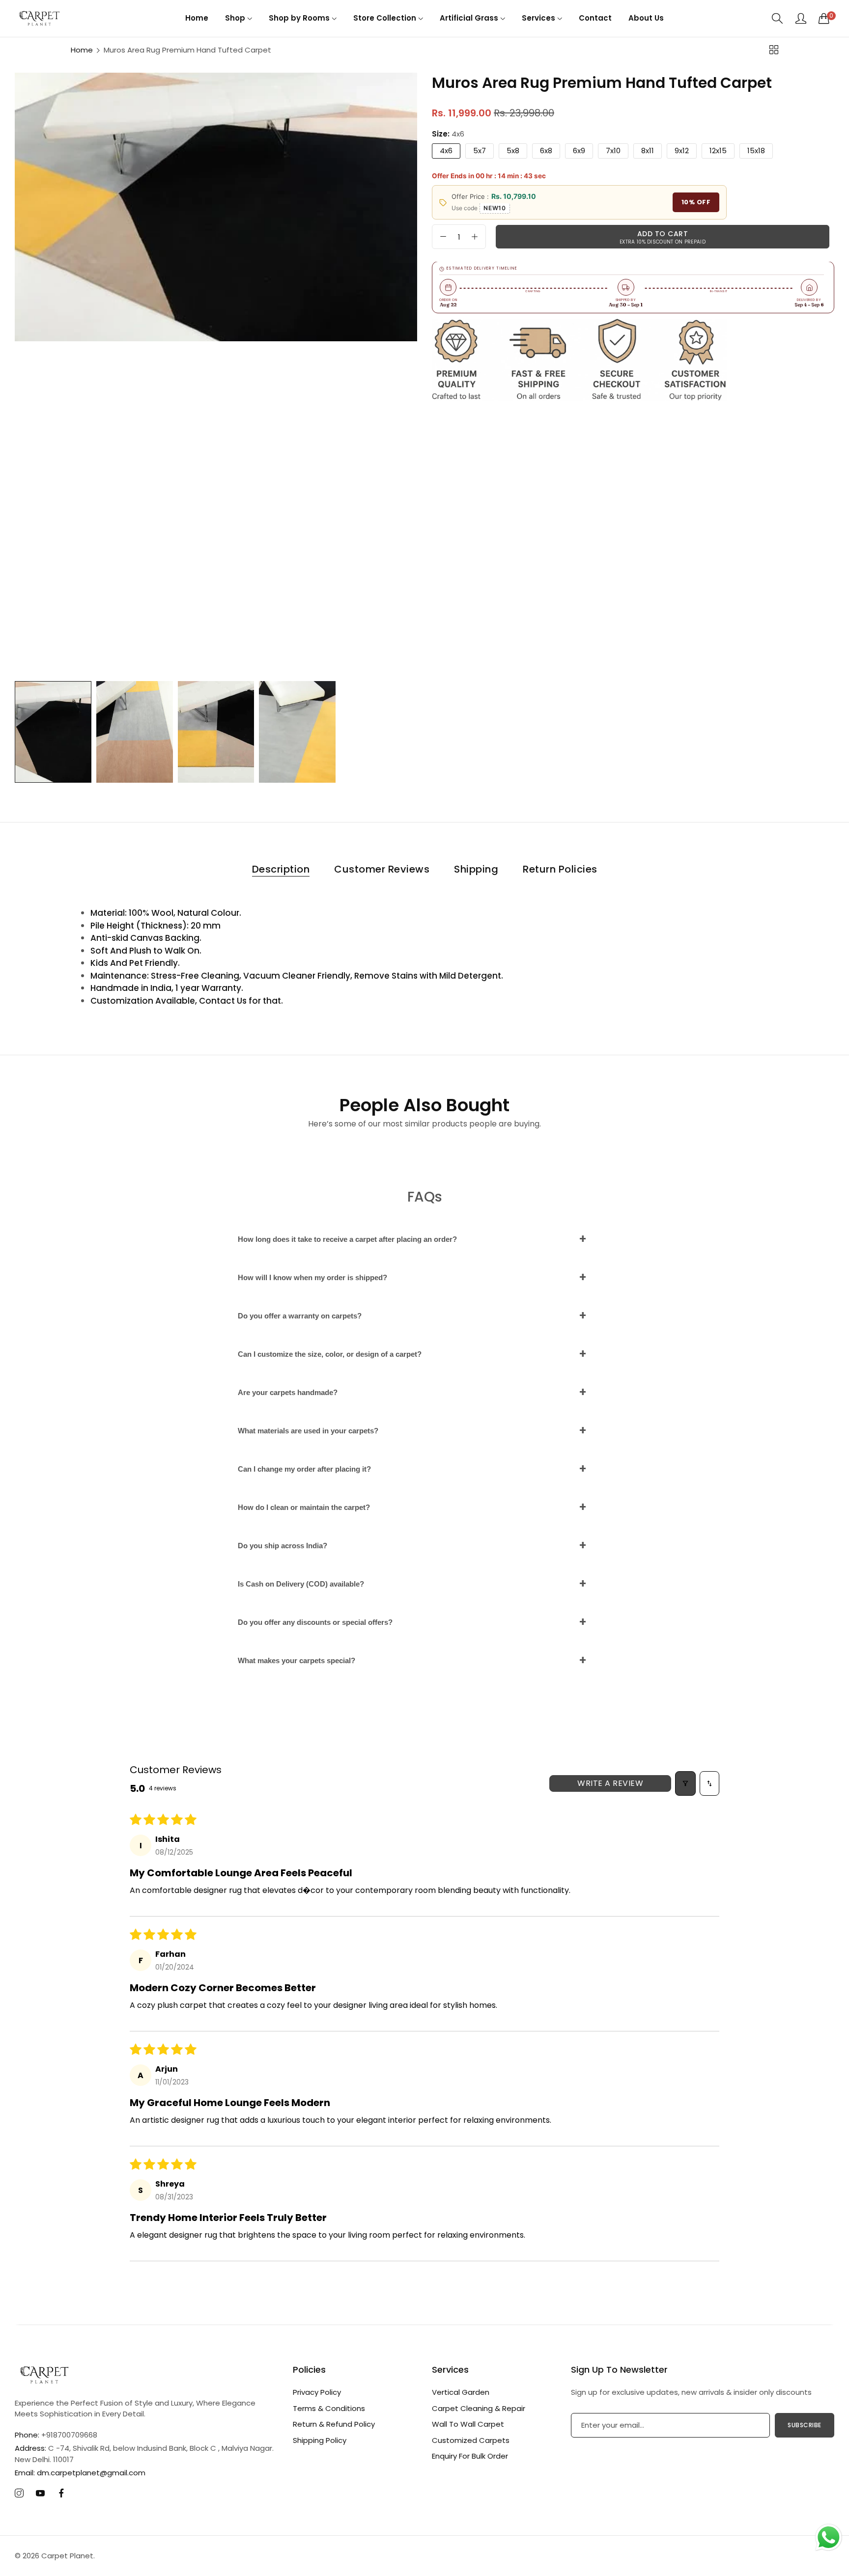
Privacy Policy (317, 2392)
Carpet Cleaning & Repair (479, 2408)
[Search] (778, 18)
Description (281, 869)
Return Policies (560, 869)
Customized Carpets (471, 2440)
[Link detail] (19, 2494)
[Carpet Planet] (39, 18)
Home (82, 50)
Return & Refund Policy (334, 2424)
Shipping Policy (320, 2440)
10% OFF (696, 203)
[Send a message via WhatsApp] (829, 2537)
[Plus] (475, 237)
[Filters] (685, 1783)
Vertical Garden (461, 2392)
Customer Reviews (382, 869)
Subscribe (805, 2425)
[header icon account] (801, 18)
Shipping (476, 869)
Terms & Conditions (329, 2408)
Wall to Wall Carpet (468, 2424)
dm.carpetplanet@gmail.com (80, 2473)
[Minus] (443, 237)
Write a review (610, 1783)
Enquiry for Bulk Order (470, 2456)
